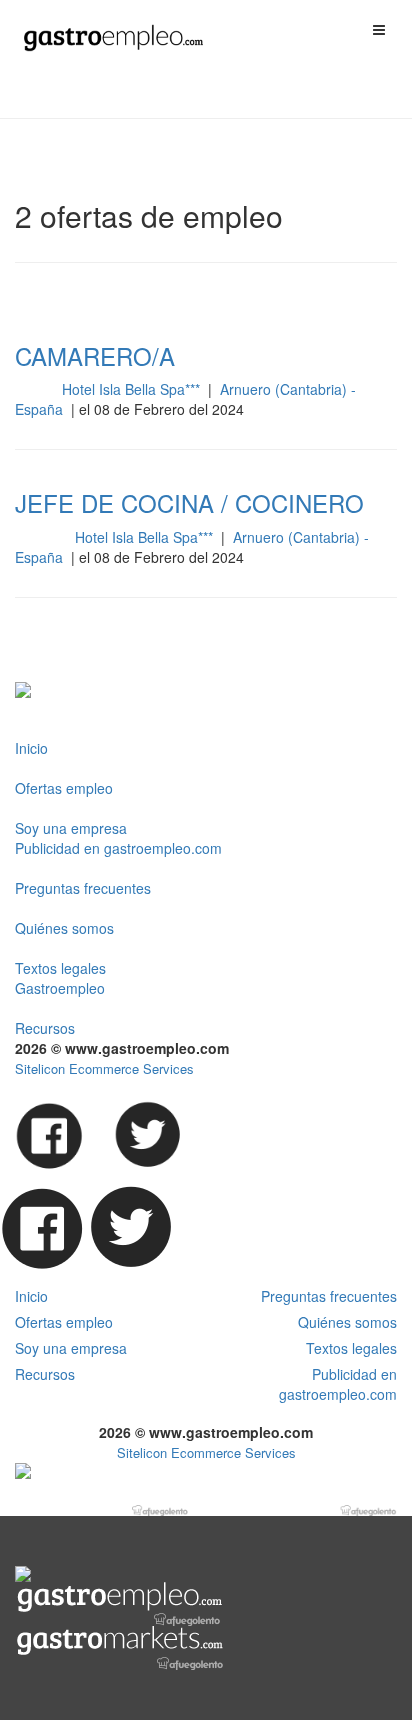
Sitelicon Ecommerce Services (104, 1068)
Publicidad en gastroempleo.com (118, 848)
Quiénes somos (64, 928)
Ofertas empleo (64, 788)
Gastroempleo (60, 988)
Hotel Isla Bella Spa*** (133, 389)
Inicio (31, 748)
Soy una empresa (71, 828)
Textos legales (60, 968)
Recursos (45, 1028)
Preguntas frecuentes (83, 888)
